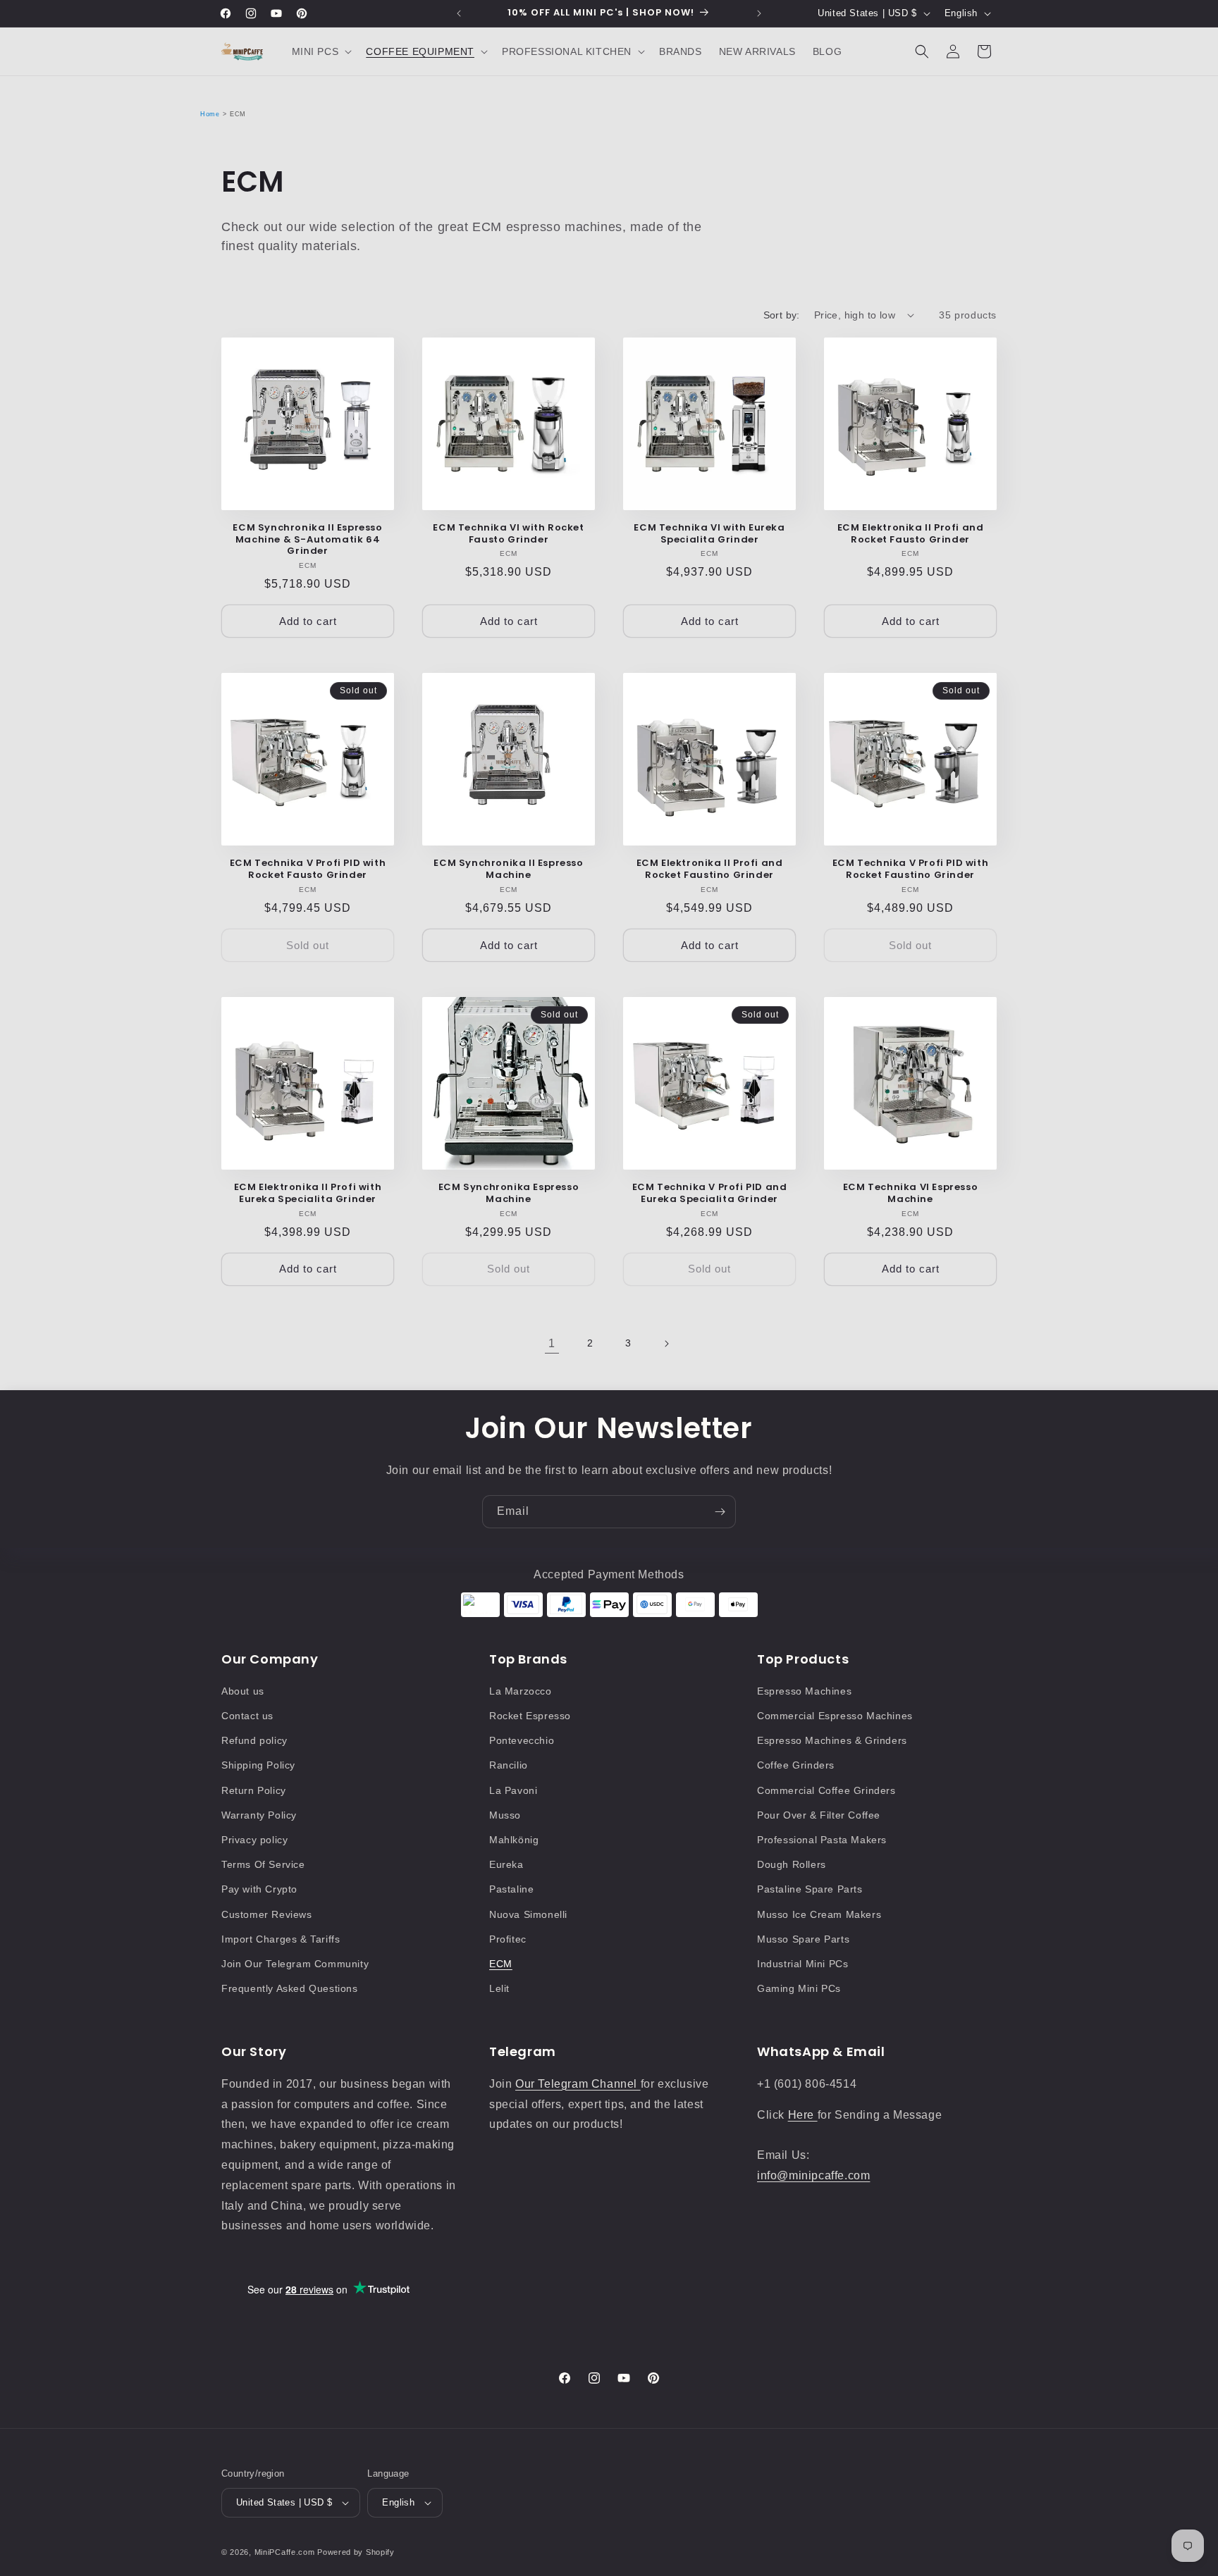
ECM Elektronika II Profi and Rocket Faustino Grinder (710, 869)
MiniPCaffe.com (285, 2552)
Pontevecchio (522, 1740)
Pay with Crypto (259, 1889)
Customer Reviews (267, 1914)
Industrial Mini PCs (802, 1964)
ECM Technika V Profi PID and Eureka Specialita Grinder (710, 1194)
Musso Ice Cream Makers (819, 1914)
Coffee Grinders (796, 1765)
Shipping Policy (258, 1765)
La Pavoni (513, 1790)
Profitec (508, 1939)
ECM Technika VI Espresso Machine (910, 1194)
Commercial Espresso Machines (835, 1716)
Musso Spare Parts (803, 1939)
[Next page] (666, 1344)
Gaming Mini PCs (799, 1988)
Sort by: (782, 315)
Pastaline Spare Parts (810, 1889)
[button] (321, 51)
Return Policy (254, 1790)
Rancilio (509, 1765)
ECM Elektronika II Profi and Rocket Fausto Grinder (911, 534)
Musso (505, 1815)
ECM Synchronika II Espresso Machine (508, 869)
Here (803, 2115)
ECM (501, 1964)
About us (243, 1691)
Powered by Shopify (356, 2552)
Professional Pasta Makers (822, 1840)
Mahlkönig (514, 1840)
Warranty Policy (259, 1815)
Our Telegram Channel (578, 2084)
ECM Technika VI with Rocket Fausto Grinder (508, 534)
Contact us (247, 1716)
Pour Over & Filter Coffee (819, 1815)
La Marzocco (521, 1691)
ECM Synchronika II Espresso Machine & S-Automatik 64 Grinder (307, 540)
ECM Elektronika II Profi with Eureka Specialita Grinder (308, 1194)
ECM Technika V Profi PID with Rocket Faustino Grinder (910, 869)
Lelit (499, 1988)
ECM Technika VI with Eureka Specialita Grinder (709, 534)
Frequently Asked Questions (290, 1988)
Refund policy (254, 1740)
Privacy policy (254, 1840)
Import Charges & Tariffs (281, 1939)
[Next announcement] (759, 13)
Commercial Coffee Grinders (826, 1790)
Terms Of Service (263, 1864)
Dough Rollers (792, 1864)
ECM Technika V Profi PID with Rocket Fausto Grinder (308, 869)
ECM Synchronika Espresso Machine (509, 1194)
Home (210, 114)
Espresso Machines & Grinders (832, 1740)
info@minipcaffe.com (813, 2175)
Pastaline (511, 1889)
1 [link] (552, 1343)
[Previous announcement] (459, 13)
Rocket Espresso (530, 1716)
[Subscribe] (720, 1512)
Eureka (506, 1864)
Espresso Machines (804, 1691)
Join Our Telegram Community (295, 1964)
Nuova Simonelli (528, 1914)
